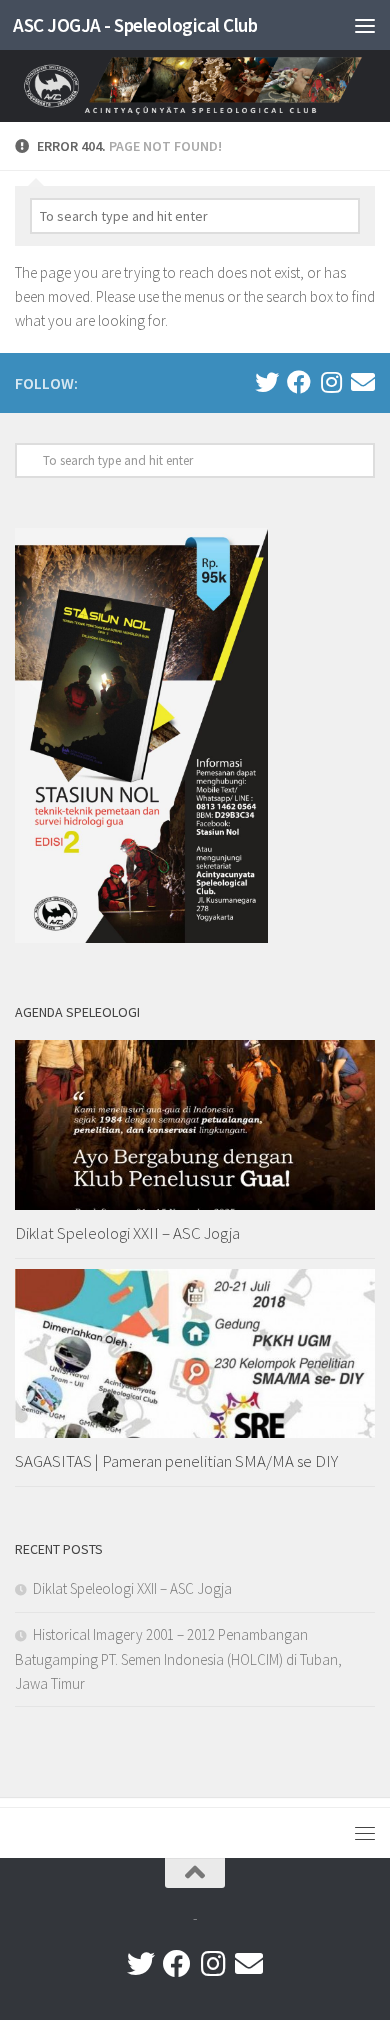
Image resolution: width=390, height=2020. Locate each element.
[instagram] (331, 382)
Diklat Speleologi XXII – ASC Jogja (127, 1233)
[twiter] (267, 382)
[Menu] (365, 25)
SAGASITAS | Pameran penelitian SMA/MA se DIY (176, 1461)
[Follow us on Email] (363, 382)
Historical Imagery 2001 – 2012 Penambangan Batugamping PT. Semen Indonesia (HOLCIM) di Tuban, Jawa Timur (178, 1659)
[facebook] (299, 382)
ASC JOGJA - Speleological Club (135, 25)
